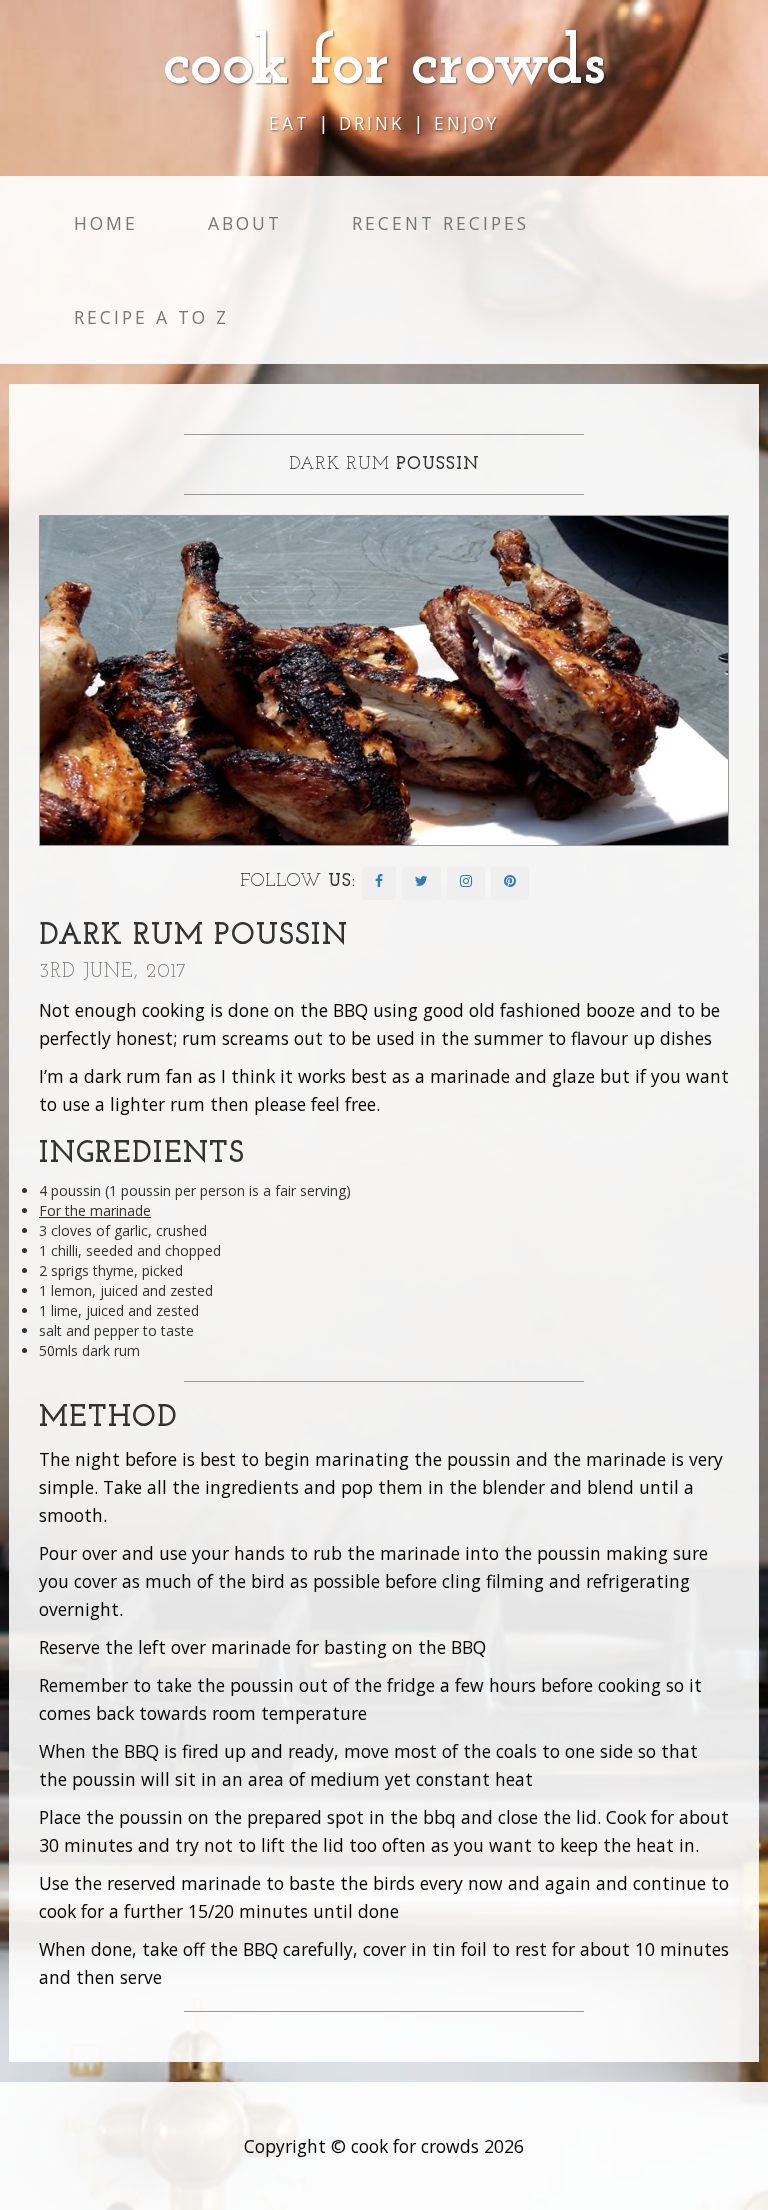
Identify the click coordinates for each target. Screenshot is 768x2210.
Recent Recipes (440, 223)
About (245, 223)
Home (106, 223)
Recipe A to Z (151, 317)
